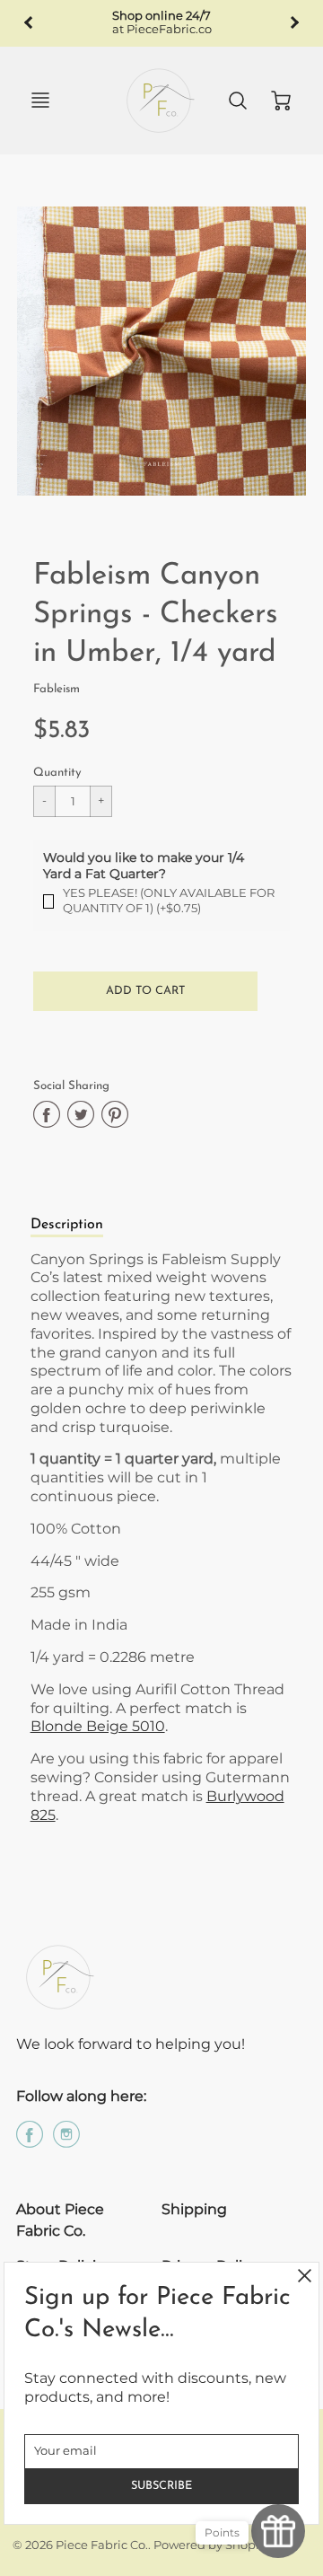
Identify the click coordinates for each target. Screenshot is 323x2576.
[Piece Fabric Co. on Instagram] (66, 2141)
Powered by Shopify (211, 2545)
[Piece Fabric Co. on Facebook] (30, 2141)
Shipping (194, 2209)
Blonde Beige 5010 (98, 1726)
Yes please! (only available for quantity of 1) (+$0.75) (169, 901)
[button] (145, 991)
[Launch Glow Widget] (278, 2531)
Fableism (57, 689)
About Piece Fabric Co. (60, 2220)
